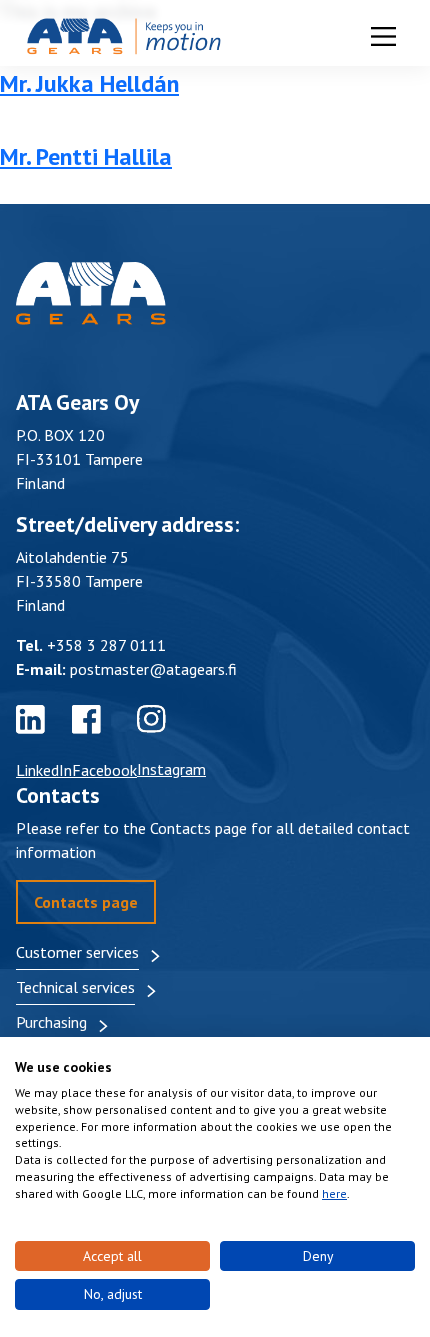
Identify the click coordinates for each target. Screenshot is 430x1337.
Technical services (75, 987)
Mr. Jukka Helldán (89, 83)
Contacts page (86, 902)
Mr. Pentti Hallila (86, 156)
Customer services (77, 952)
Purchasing (51, 1022)
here (334, 1193)
